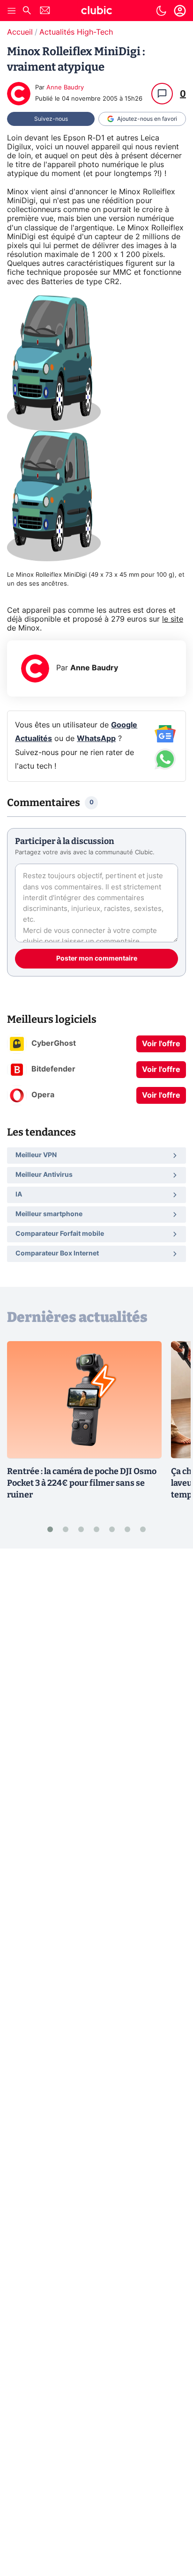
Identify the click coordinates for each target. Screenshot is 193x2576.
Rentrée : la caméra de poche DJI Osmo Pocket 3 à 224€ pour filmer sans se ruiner (82, 1483)
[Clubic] (96, 12)
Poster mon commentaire (97, 959)
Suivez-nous (51, 119)
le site (173, 619)
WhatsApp (96, 739)
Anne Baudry (65, 88)
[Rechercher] (27, 11)
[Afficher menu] (12, 11)
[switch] (161, 11)
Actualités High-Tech (76, 32)
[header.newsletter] (45, 11)
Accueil (20, 32)
